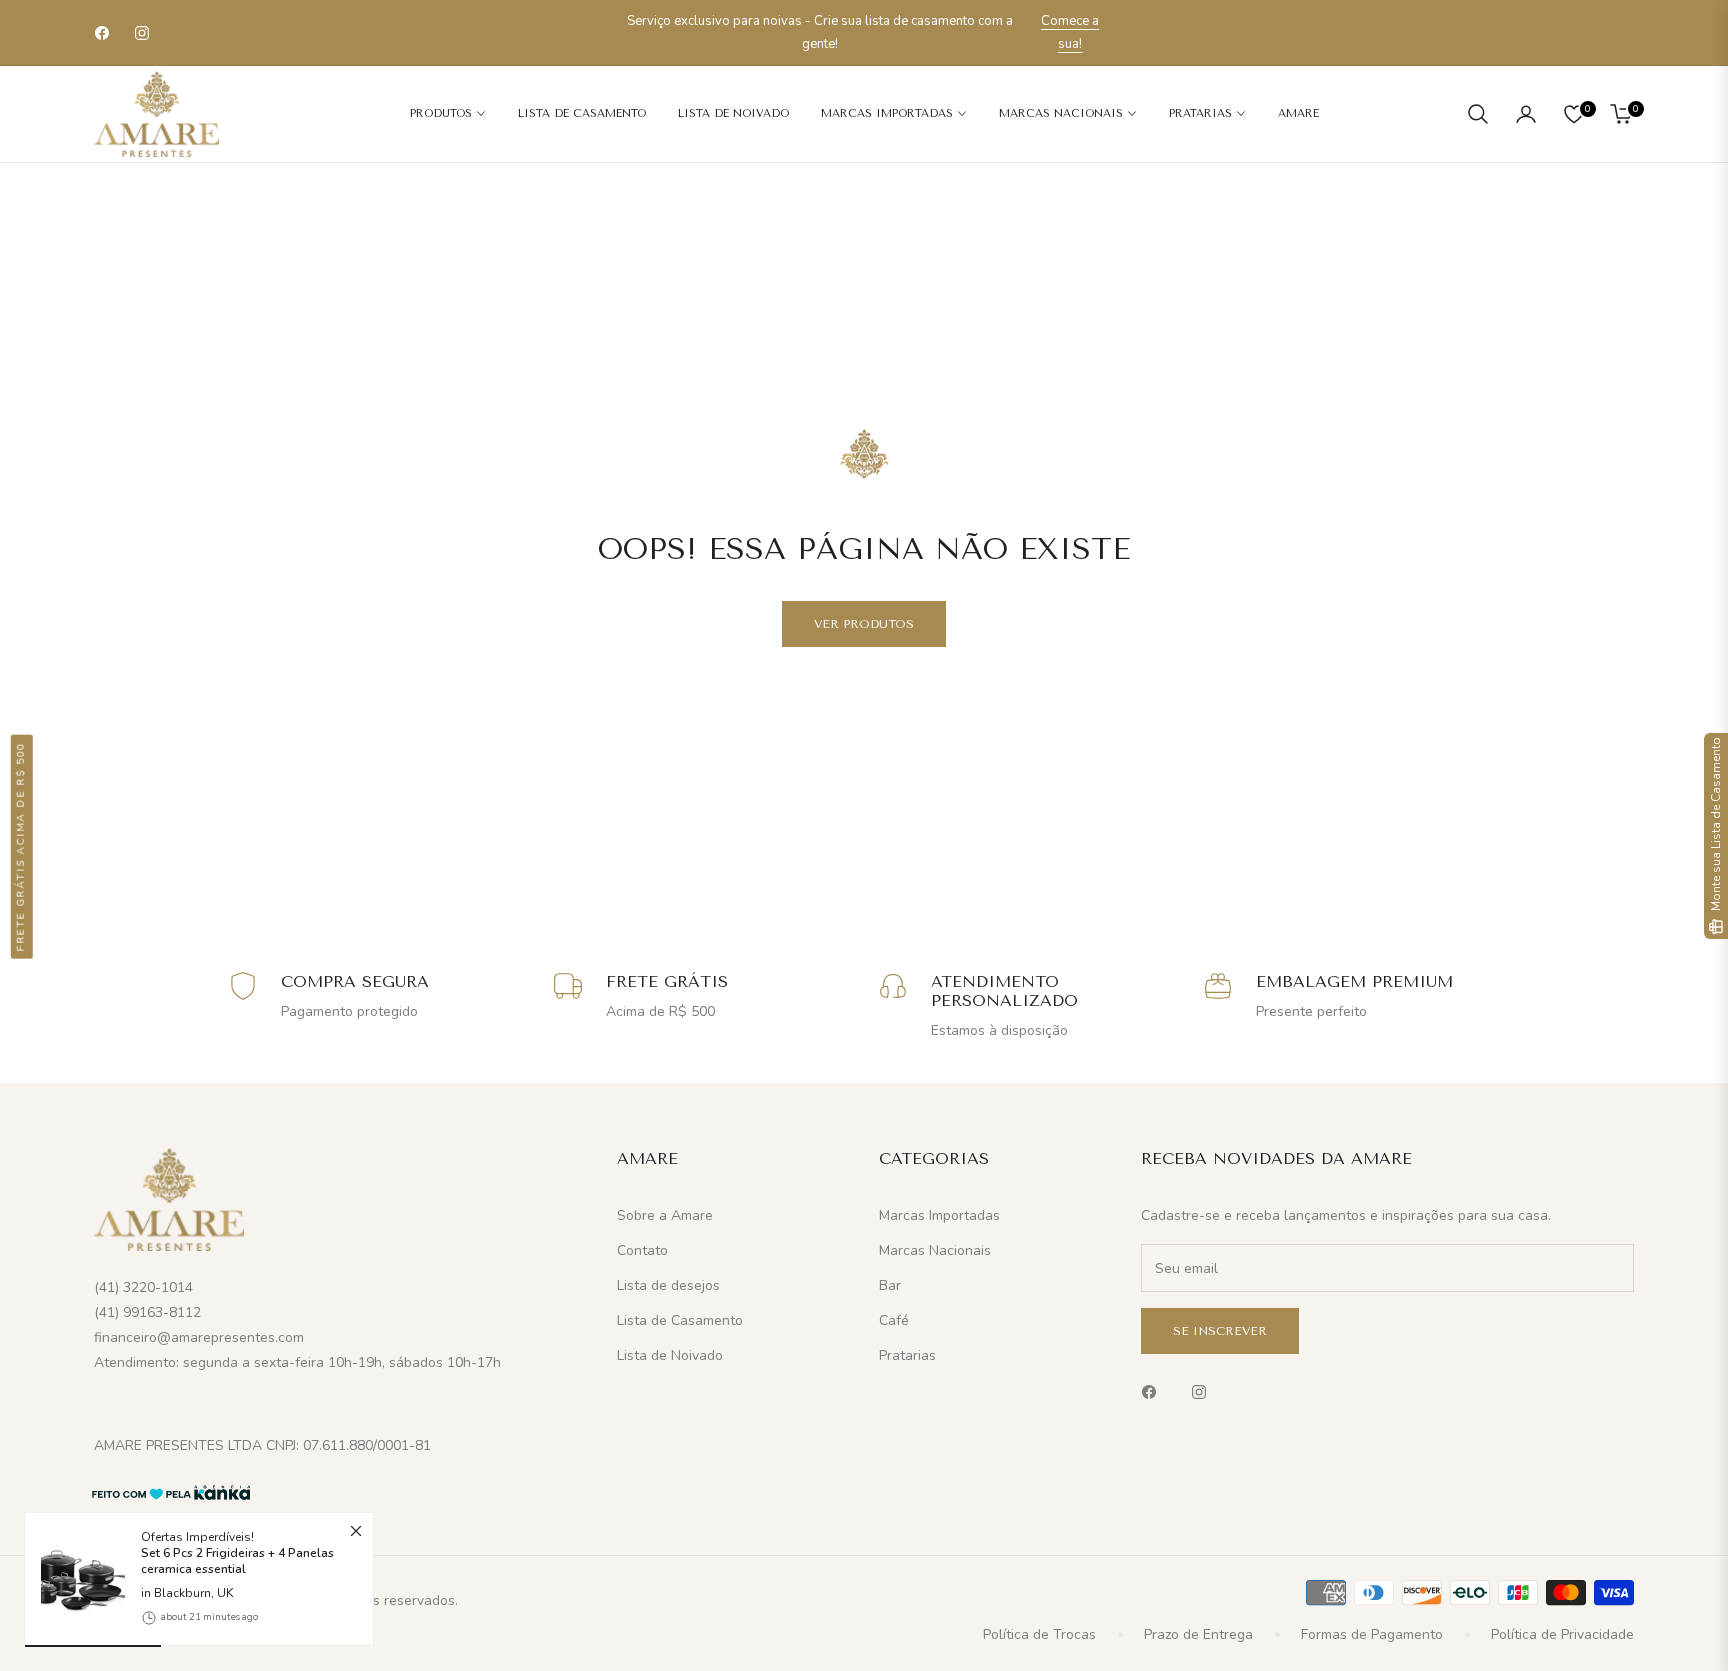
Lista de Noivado (670, 1355)
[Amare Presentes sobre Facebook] (1154, 1390)
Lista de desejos (668, 1285)
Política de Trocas (1039, 1634)
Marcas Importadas (939, 1215)
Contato (642, 1250)
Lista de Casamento (680, 1320)
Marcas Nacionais (935, 1250)
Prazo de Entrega (1198, 1634)
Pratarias (907, 1355)
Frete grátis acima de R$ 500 (21, 846)
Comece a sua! (1070, 32)
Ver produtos (864, 624)
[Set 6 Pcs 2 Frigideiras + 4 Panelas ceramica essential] (75, 1580)
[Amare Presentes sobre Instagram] (1204, 1390)
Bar (890, 1285)
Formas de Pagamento (1372, 1634)
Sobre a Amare (665, 1215)
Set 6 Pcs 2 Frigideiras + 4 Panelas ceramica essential (237, 1562)
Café (894, 1320)
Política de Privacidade (1562, 1634)
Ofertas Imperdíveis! (237, 1553)
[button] (1478, 114)
